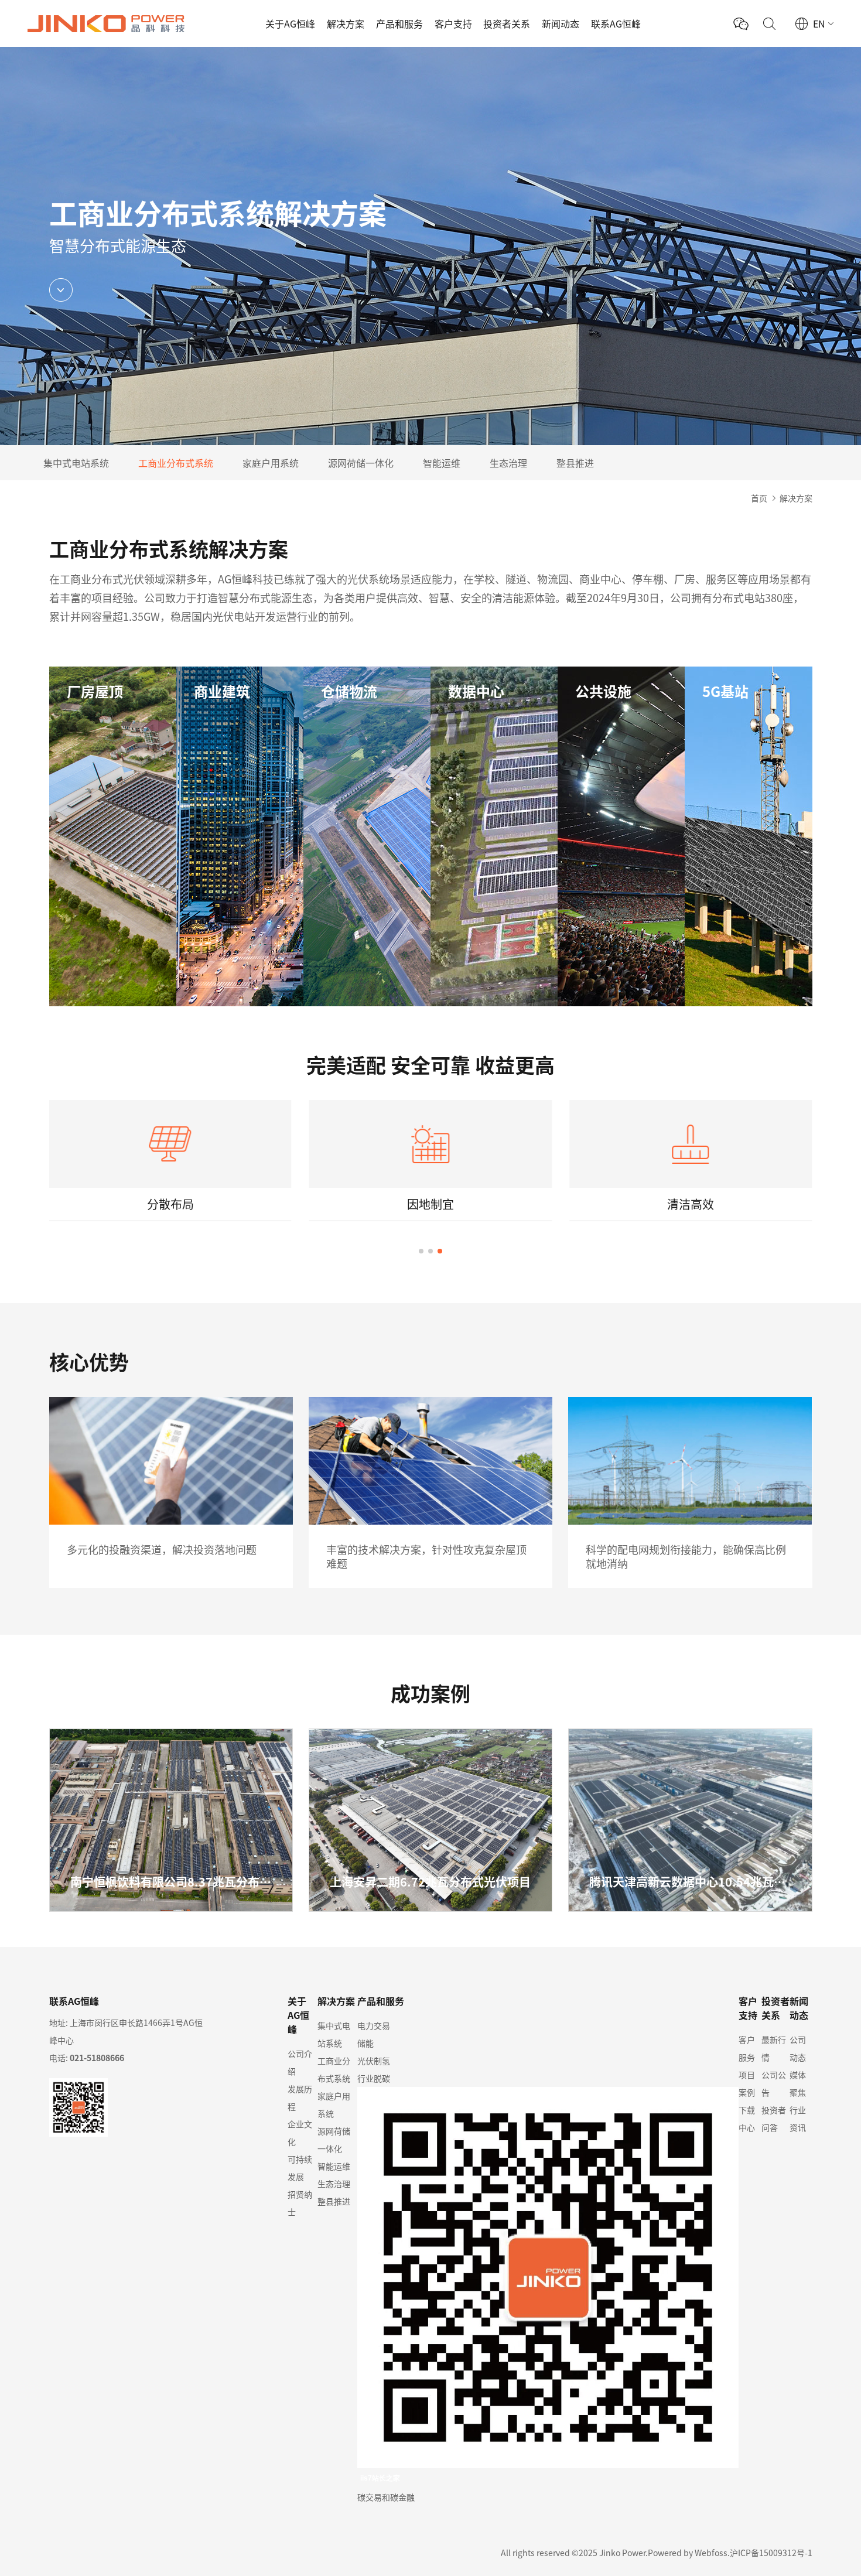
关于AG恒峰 (290, 23)
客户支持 (453, 23)
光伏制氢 (374, 2061)
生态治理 (508, 463)
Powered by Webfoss (688, 2553)
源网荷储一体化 (361, 463)
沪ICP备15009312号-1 (771, 2553)
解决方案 (346, 23)
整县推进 (575, 463)
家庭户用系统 (271, 463)
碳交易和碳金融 (386, 2497)
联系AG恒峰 (616, 23)
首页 (759, 498)
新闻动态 (561, 23)
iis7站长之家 (380, 2478)
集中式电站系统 (76, 463)
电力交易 (374, 2025)
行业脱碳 (374, 2078)
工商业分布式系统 (176, 463)
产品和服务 (399, 23)
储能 (365, 2043)
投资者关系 (507, 23)
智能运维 (442, 463)
